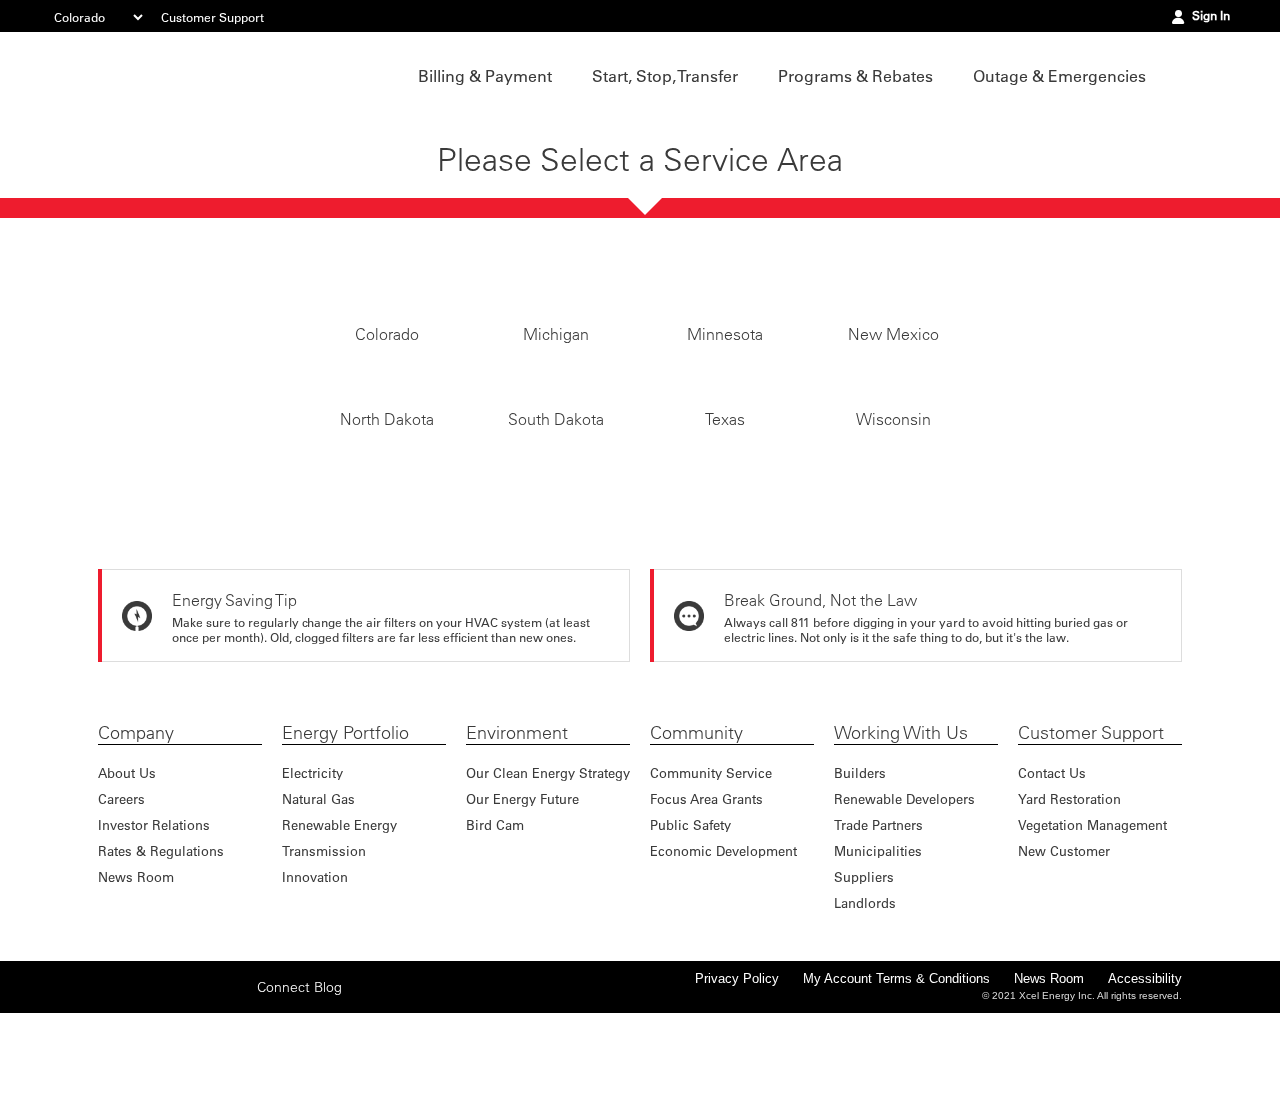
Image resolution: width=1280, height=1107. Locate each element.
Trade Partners (878, 918)
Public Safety (690, 918)
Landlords (865, 996)
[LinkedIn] (205, 1080)
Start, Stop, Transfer (665, 76)
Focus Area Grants (706, 892)
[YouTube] (236, 1080)
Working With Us (901, 827)
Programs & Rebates (855, 76)
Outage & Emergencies (1059, 76)
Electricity (312, 866)
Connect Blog (299, 1081)
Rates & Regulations (161, 944)
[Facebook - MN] (112, 1080)
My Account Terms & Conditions (896, 1072)
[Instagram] (174, 1080)
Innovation (315, 970)
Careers (121, 892)
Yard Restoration (1069, 892)
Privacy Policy (737, 1072)
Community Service (711, 866)
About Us (127, 866)
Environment (517, 827)
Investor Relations (154, 918)
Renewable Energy (339, 918)
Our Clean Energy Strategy (548, 866)
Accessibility (1145, 1072)
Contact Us (1052, 866)
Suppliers (864, 970)
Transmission (324, 944)
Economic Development (723, 944)
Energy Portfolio (345, 827)
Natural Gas (318, 892)
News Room (136, 970)
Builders (860, 866)
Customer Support (212, 17)
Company (136, 827)
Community (696, 827)
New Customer (1064, 944)
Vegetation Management (1092, 918)
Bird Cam (495, 918)
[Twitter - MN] (143, 1080)
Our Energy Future (522, 892)
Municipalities (878, 944)
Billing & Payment (485, 76)
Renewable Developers (904, 892)
